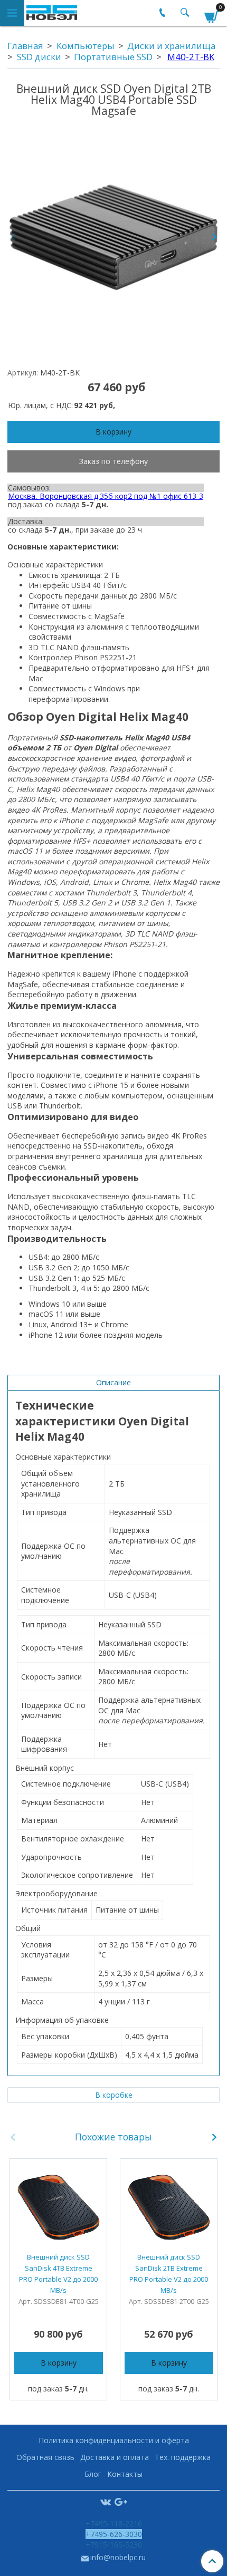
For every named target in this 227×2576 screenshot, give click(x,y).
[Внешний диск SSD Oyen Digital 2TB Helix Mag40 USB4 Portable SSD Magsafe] (113, 237)
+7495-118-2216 (114, 2524)
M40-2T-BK (191, 57)
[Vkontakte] (106, 2501)
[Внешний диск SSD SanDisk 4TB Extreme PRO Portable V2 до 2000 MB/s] (58, 2207)
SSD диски (39, 57)
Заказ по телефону (113, 461)
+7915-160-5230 (114, 2545)
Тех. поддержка (183, 2457)
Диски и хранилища (171, 46)
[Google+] (121, 2501)
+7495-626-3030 (114, 2534)
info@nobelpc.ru (118, 2557)
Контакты (125, 2474)
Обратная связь (45, 2457)
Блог (93, 2474)
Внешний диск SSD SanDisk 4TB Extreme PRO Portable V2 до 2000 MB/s (58, 2274)
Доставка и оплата (115, 2457)
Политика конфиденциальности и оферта (114, 2440)
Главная (25, 46)
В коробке (114, 2095)
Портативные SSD (113, 57)
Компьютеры (86, 46)
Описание (113, 1382)
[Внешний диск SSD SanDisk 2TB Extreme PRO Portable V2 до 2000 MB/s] (169, 2207)
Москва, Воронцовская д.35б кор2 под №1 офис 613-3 (106, 496)
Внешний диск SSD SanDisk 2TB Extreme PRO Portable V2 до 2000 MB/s (169, 2274)
